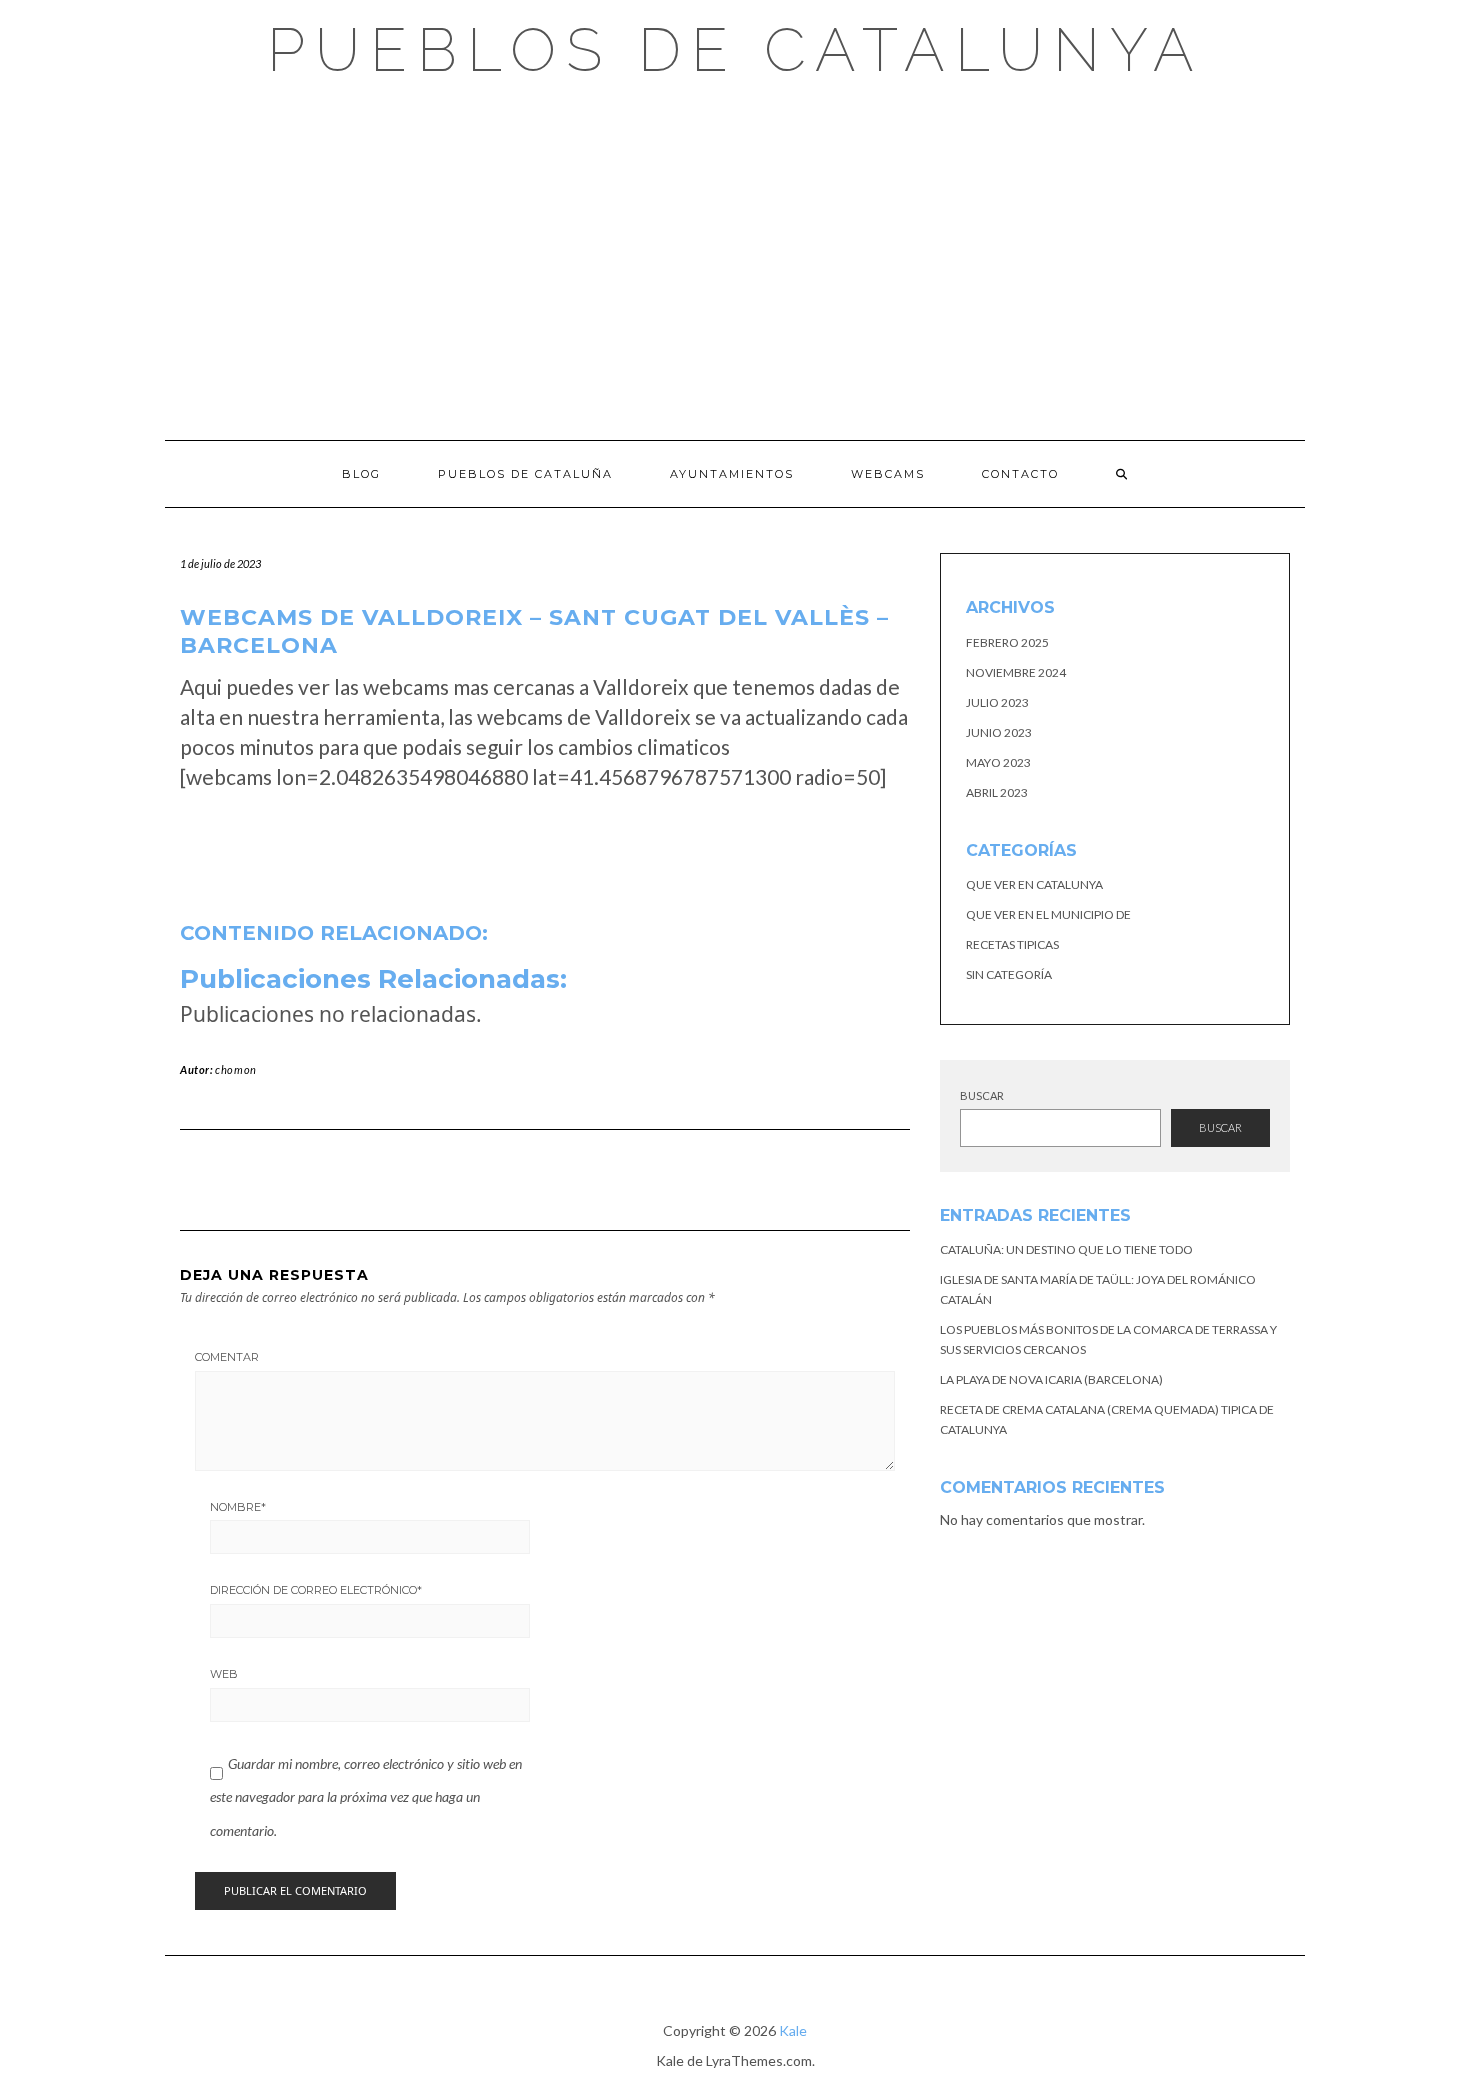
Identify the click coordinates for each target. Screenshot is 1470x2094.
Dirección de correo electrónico (316, 1590)
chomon (236, 1069)
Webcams (888, 474)
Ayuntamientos (732, 474)
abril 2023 (997, 792)
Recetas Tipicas (1012, 944)
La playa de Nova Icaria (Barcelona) (1051, 1379)
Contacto (1020, 474)
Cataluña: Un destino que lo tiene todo (1066, 1249)
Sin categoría (1009, 974)
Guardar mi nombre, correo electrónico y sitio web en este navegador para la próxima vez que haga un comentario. (366, 1797)
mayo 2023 (998, 762)
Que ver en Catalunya (1034, 884)
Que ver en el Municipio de (1048, 914)
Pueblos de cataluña (525, 474)
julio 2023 (997, 702)
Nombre (238, 1507)
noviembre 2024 (1016, 672)
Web (224, 1674)
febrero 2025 (1007, 642)
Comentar (227, 1357)
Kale (793, 2030)
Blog (361, 474)
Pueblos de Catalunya (735, 50)
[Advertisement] (735, 260)
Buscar (982, 1095)
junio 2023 (999, 732)
